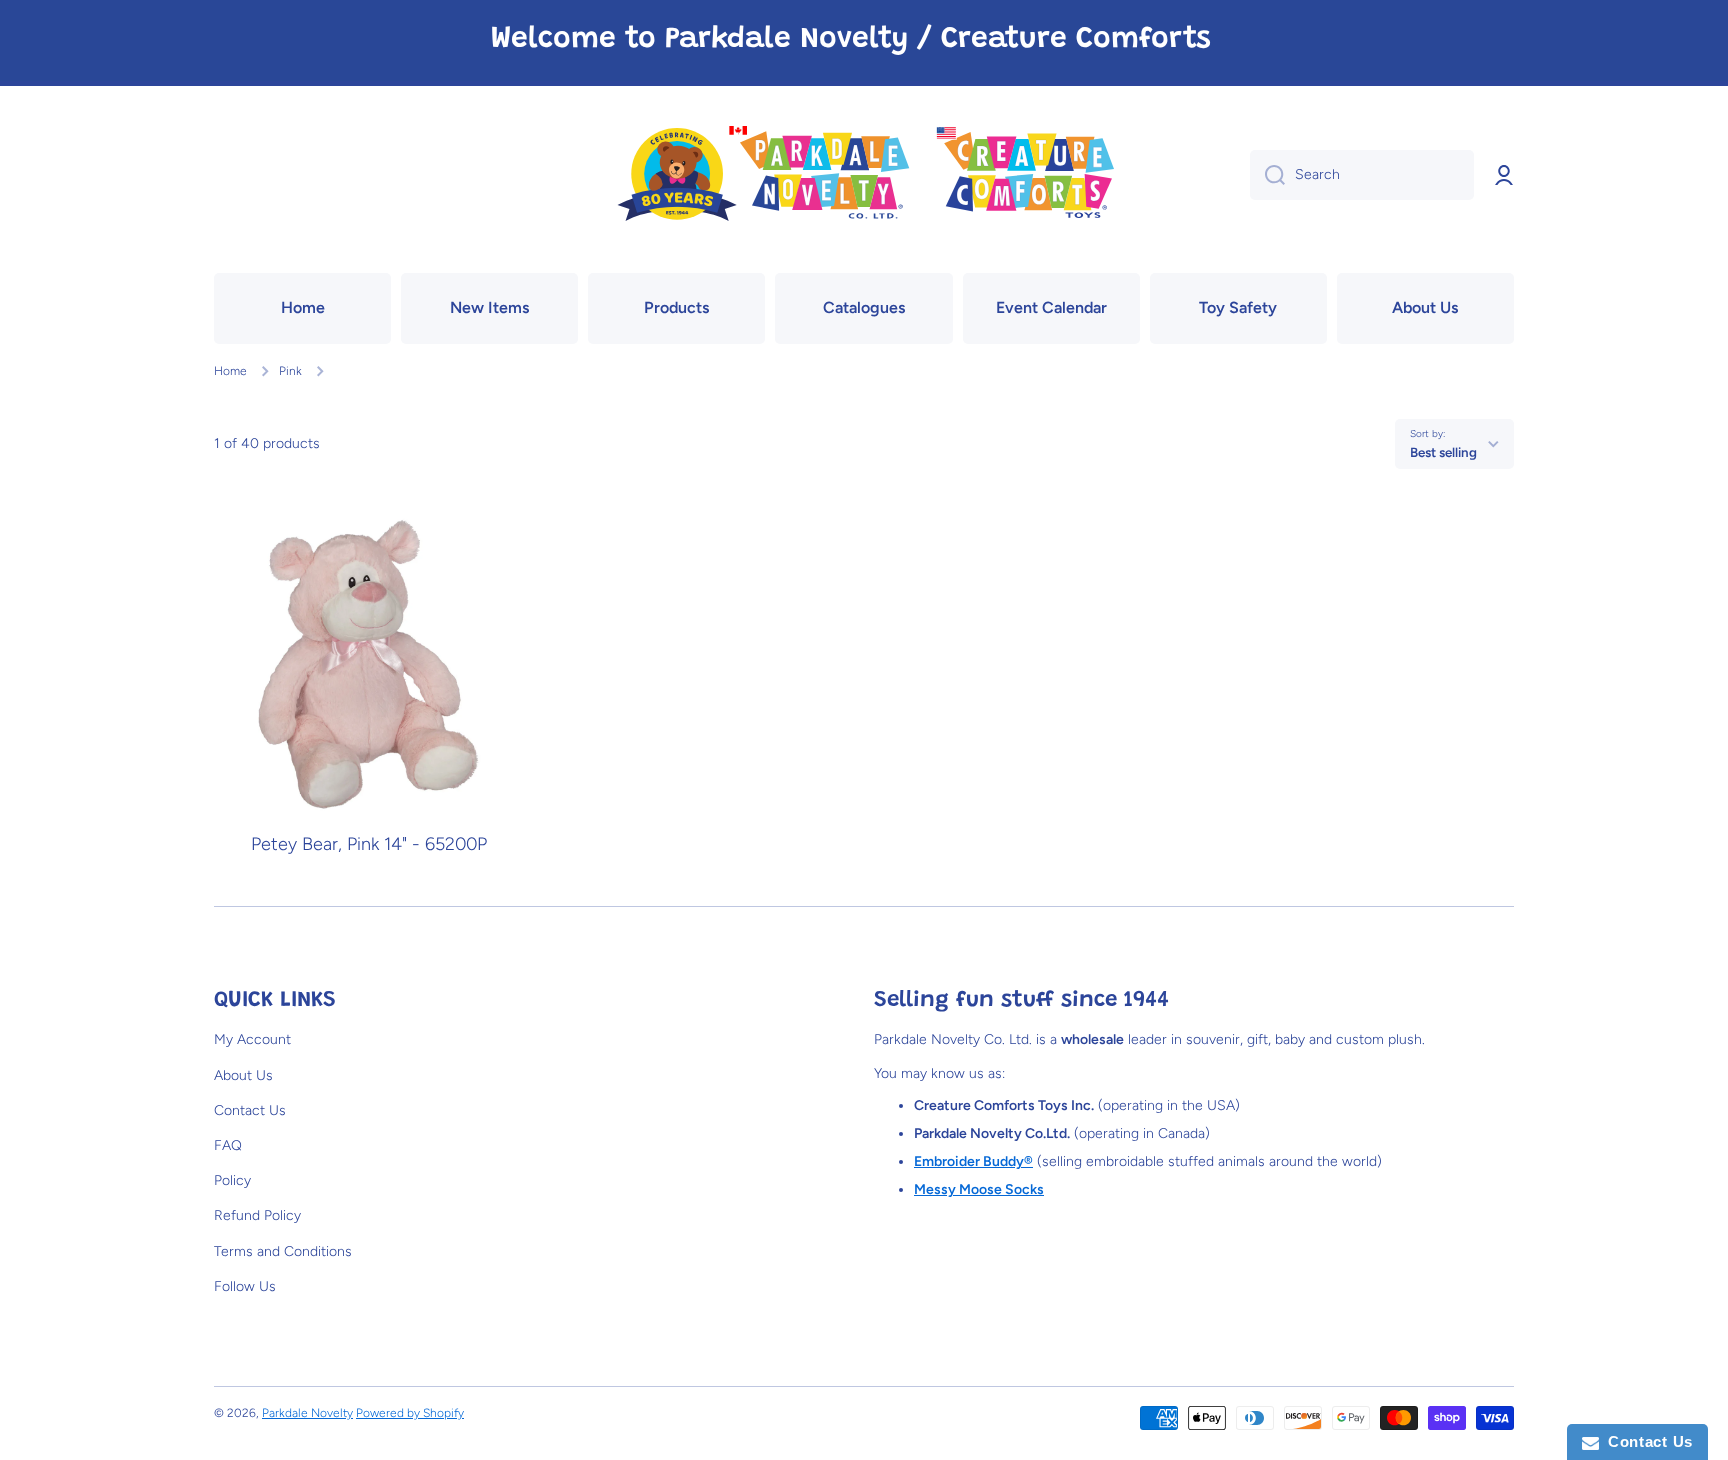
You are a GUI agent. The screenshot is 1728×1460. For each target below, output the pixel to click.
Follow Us (245, 1286)
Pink (290, 371)
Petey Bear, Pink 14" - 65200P (369, 844)
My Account (252, 1039)
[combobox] (1362, 175)
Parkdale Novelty (307, 1413)
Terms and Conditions (283, 1251)
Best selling (1443, 452)
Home (230, 371)
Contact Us (250, 1110)
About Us (243, 1075)
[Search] (1267, 175)
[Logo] (864, 175)
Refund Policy (257, 1215)
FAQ (228, 1145)
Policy (232, 1180)
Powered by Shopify (410, 1413)
